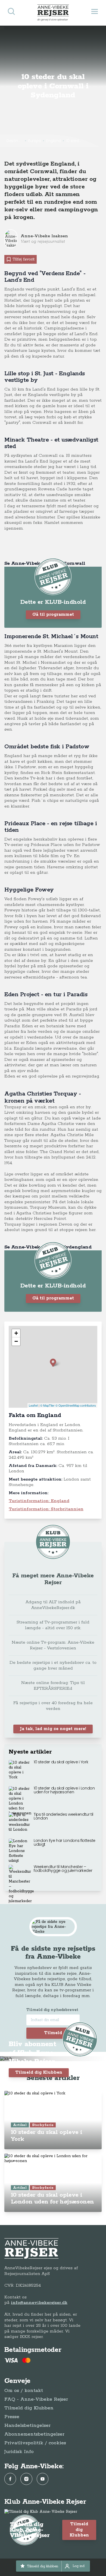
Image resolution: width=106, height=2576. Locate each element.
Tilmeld (53, 2033)
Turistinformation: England (39, 1501)
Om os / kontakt (24, 2391)
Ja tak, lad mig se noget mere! (53, 1729)
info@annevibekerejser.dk (39, 2303)
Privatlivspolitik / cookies (35, 2443)
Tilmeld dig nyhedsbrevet (52, 2010)
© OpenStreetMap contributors (76, 1405)
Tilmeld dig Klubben (39, 2072)
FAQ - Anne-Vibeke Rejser (36, 2399)
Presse (12, 2417)
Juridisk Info (19, 2452)
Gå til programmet (53, 615)
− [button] (16, 1341)
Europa (35, 141)
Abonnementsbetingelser (34, 2434)
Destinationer (15, 141)
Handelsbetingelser (27, 2425)
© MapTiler (47, 1405)
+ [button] (16, 1333)
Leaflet (33, 1405)
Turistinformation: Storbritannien (46, 1509)
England (53, 141)
